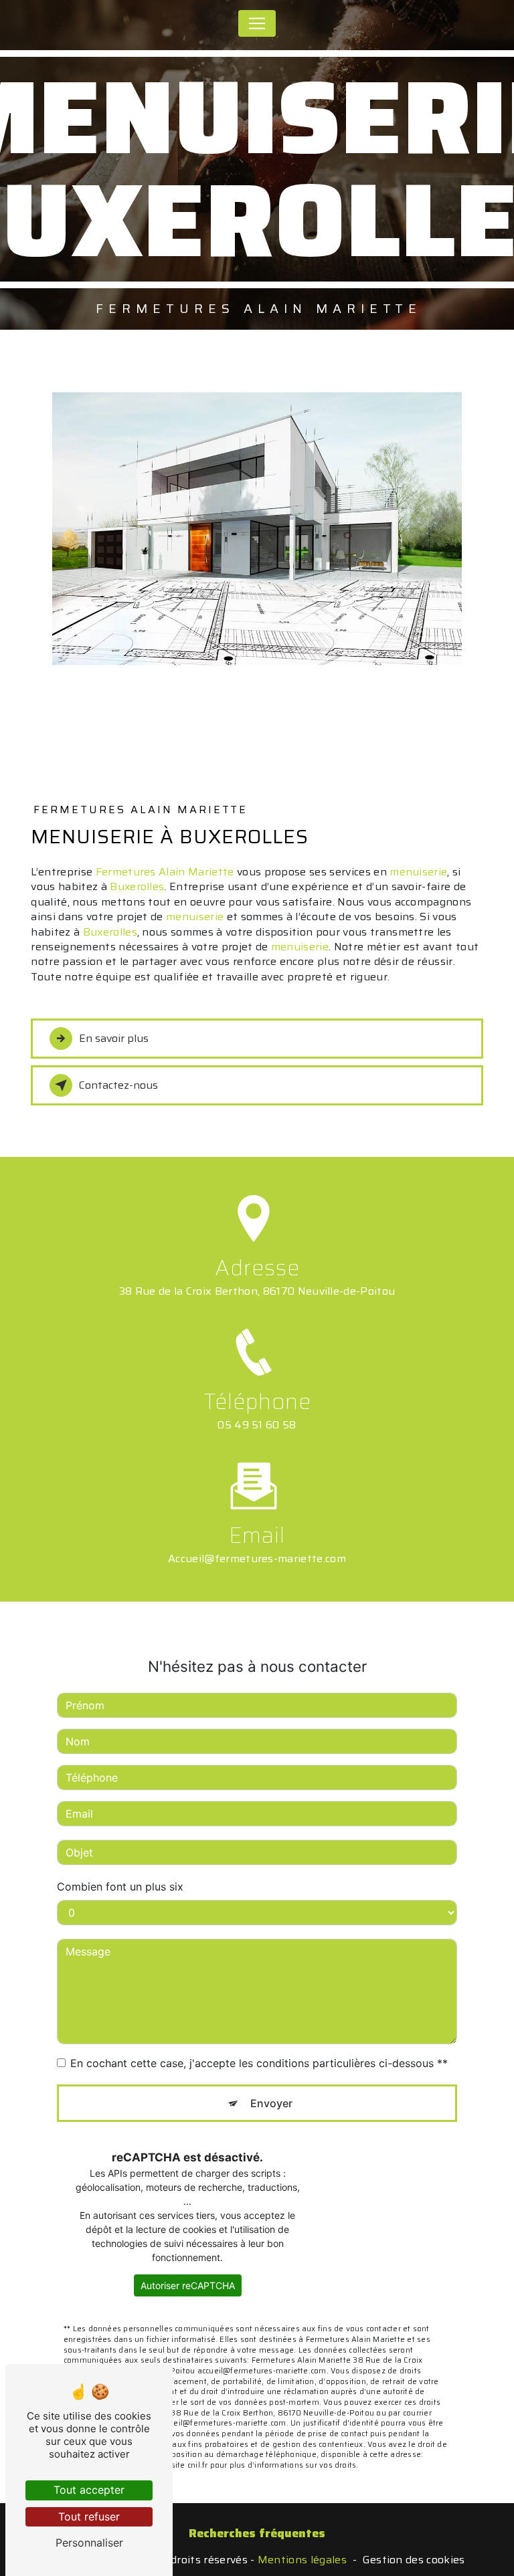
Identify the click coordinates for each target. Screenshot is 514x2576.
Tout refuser (89, 2516)
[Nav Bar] (257, 23)
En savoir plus (114, 1038)
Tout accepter (89, 2490)
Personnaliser (89, 2543)
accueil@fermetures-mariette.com (257, 1559)
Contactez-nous (118, 1085)
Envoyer (271, 2103)
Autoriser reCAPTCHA (188, 2285)
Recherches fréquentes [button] (257, 2533)
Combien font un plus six (120, 1887)
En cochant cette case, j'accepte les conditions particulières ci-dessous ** (259, 2063)
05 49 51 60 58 (257, 1425)
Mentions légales (302, 2560)
